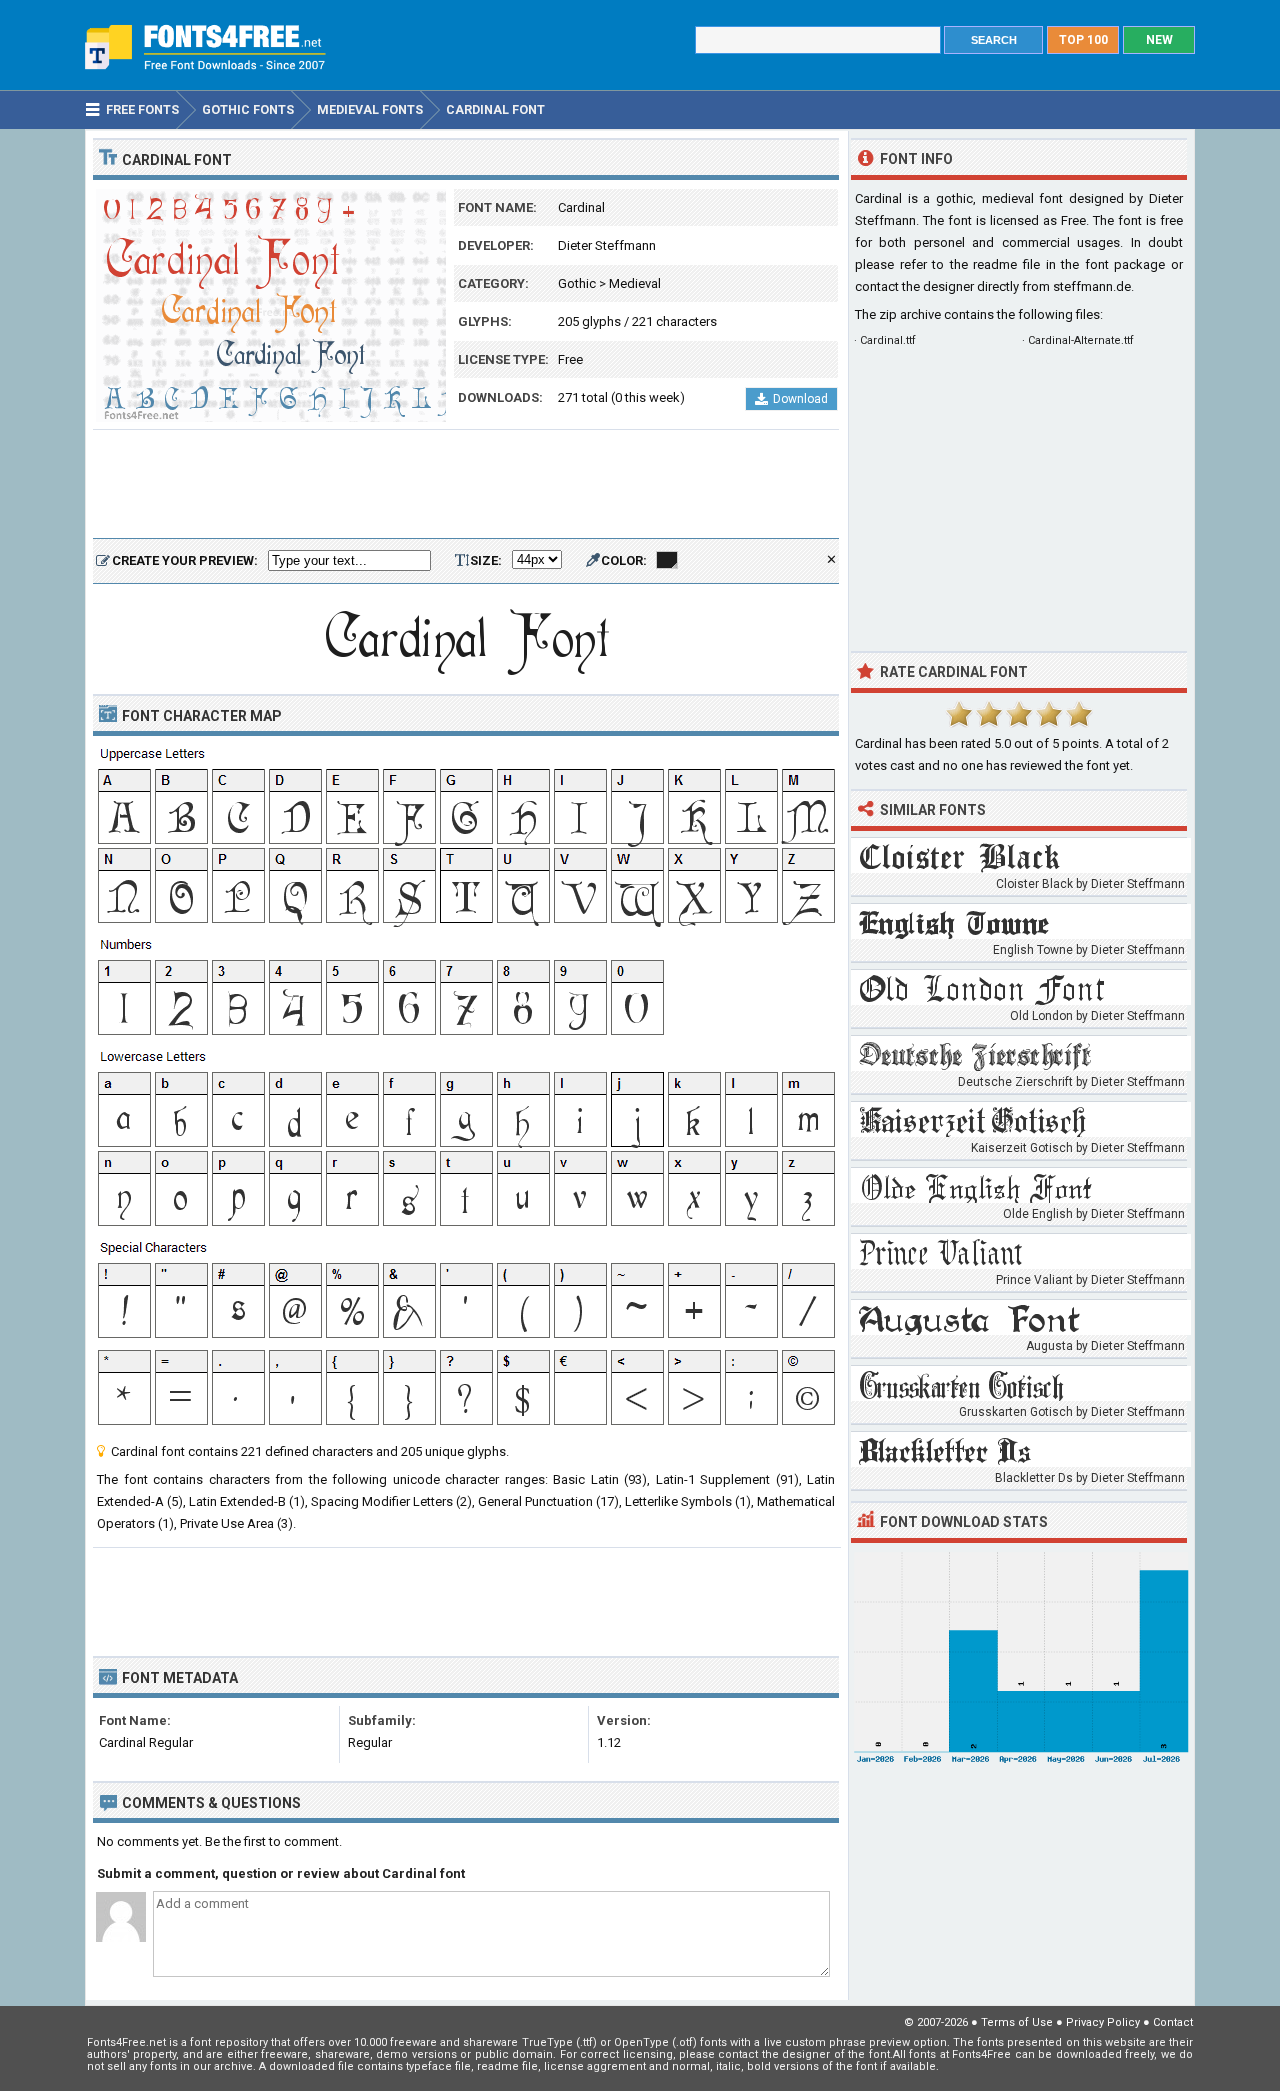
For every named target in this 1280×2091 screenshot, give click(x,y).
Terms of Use (1017, 2022)
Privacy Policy (1103, 2022)
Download (800, 399)
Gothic (577, 283)
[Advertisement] (466, 485)
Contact (1173, 2022)
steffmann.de (1092, 286)
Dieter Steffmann (607, 245)
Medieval (635, 283)
